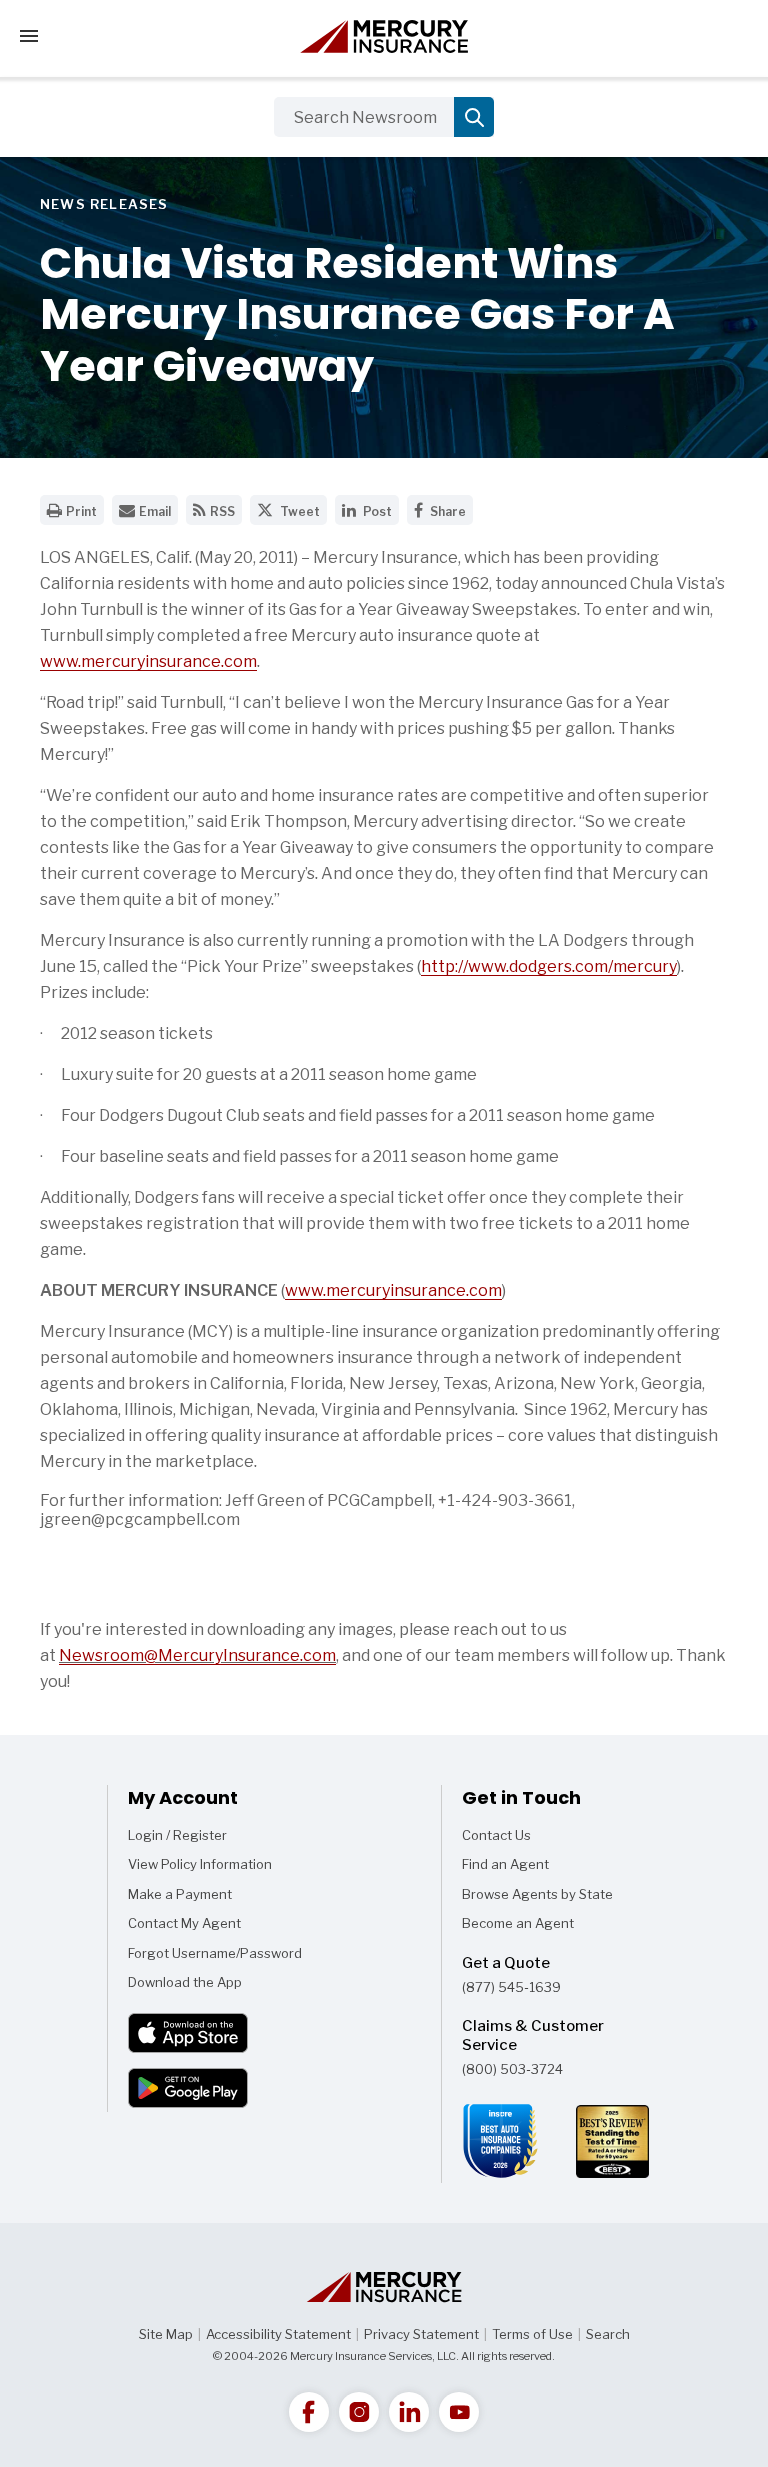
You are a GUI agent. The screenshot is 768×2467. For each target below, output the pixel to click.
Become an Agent (518, 1923)
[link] (309, 2412)
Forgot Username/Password (215, 1953)
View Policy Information (200, 1864)
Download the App (185, 1982)
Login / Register (177, 1835)
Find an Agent (505, 1864)
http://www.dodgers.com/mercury (549, 966)
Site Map (166, 2334)
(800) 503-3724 (512, 2069)
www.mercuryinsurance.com (148, 661)
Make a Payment (180, 1894)
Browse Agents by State (537, 1894)
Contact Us (496, 1835)
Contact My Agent (184, 1923)
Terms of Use (532, 2334)
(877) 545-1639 (511, 1987)
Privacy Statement (421, 2334)
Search (608, 2334)
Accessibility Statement (278, 2334)
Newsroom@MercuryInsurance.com (197, 1655)
